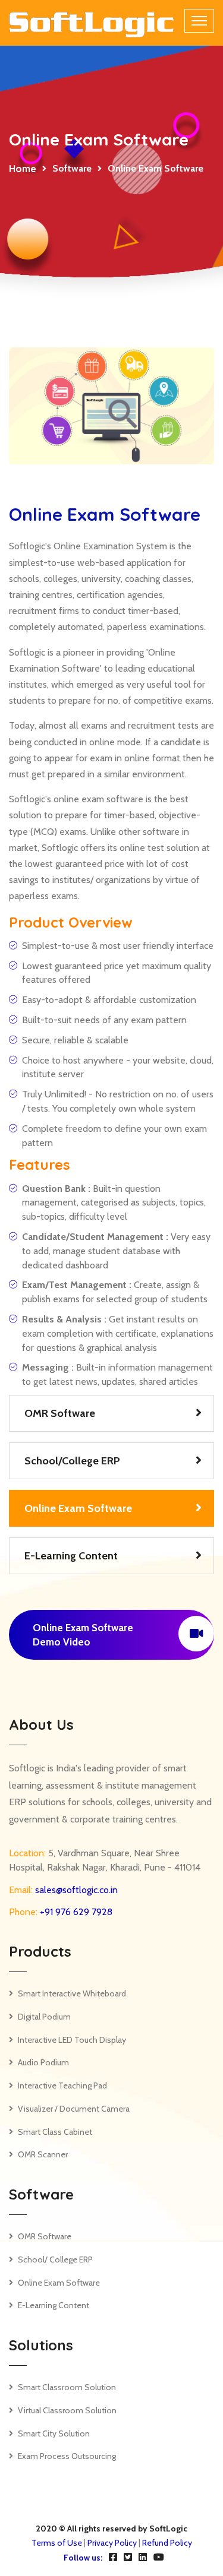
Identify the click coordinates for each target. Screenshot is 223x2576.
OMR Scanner (43, 2154)
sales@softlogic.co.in (75, 1890)
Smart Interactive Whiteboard (72, 1993)
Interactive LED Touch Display (72, 2040)
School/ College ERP (55, 2259)
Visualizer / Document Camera (74, 2109)
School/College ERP (72, 1461)
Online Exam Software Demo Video (83, 1635)
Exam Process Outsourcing (67, 2456)
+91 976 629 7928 (75, 1912)
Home (23, 169)
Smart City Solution (54, 2433)
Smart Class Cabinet (55, 2132)
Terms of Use (57, 2543)
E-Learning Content (71, 1556)
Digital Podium (44, 2017)
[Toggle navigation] (199, 21)
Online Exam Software (78, 1508)
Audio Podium (43, 2062)
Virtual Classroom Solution (67, 2410)
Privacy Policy (112, 2543)
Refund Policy (167, 2543)
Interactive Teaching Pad (62, 2086)
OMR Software (60, 1413)
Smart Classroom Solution (67, 2387)
